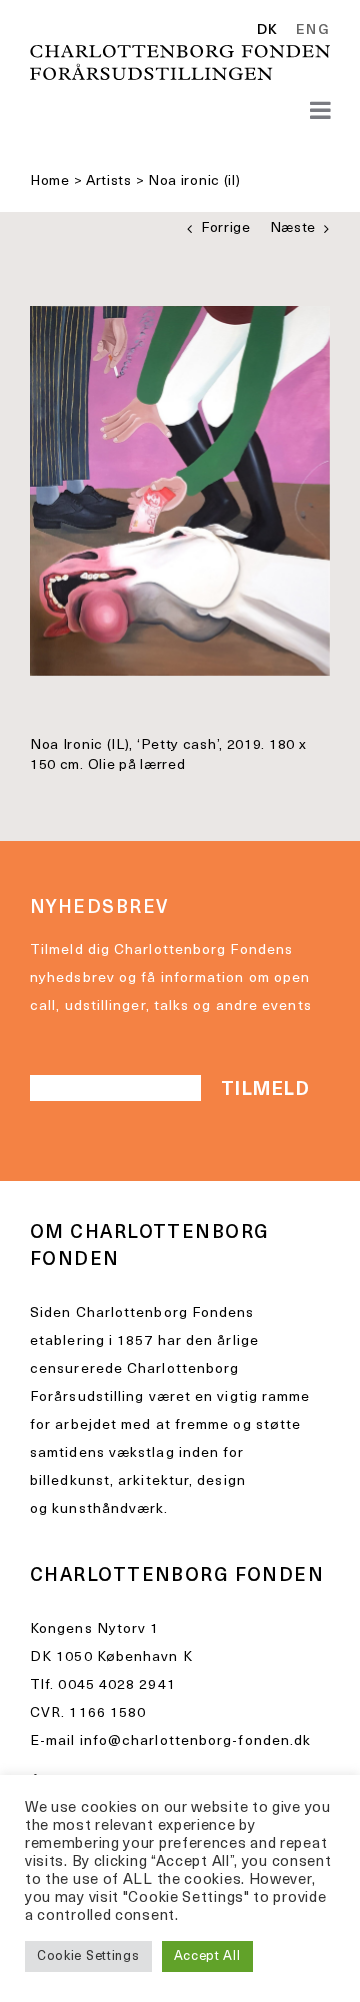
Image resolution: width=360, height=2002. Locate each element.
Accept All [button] (207, 1956)
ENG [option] (313, 31)
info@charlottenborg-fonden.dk (196, 1741)
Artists (109, 181)
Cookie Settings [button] (88, 1956)
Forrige (226, 228)
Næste (293, 228)
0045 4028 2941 (116, 1685)
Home (50, 181)
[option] (309, 31)
